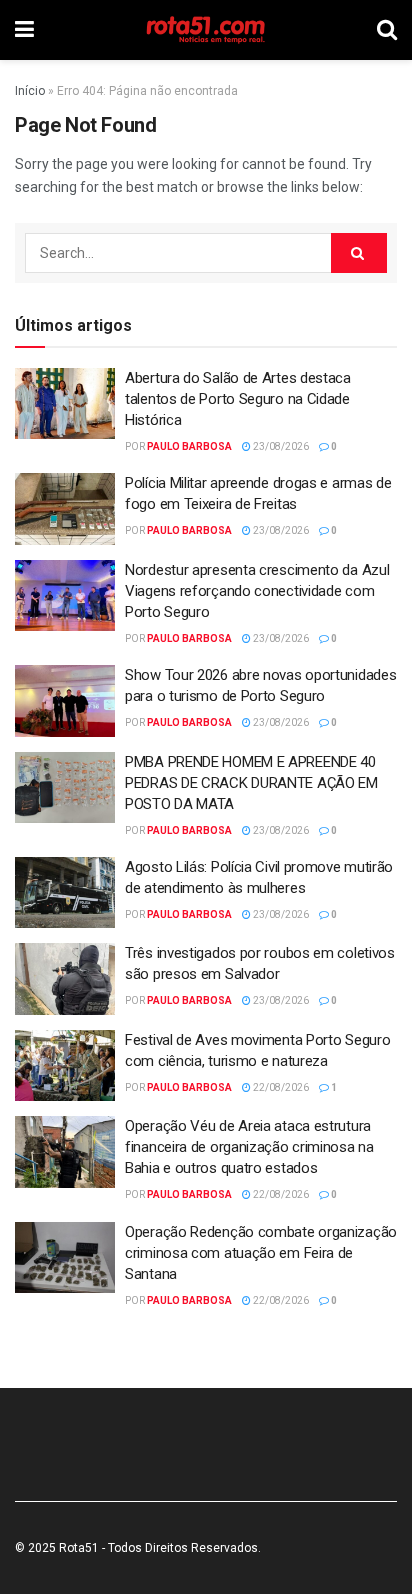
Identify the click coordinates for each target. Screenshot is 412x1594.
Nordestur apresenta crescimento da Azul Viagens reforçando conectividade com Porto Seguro (257, 591)
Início (30, 91)
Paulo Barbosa (189, 446)
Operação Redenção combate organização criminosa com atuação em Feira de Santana (261, 1253)
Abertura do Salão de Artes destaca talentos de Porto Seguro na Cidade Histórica (238, 399)
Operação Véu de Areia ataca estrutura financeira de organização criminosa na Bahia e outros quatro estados (249, 1147)
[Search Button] (359, 253)
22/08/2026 (280, 1087)
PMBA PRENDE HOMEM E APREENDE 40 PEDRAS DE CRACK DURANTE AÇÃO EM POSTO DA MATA (251, 783)
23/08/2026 (280, 446)
